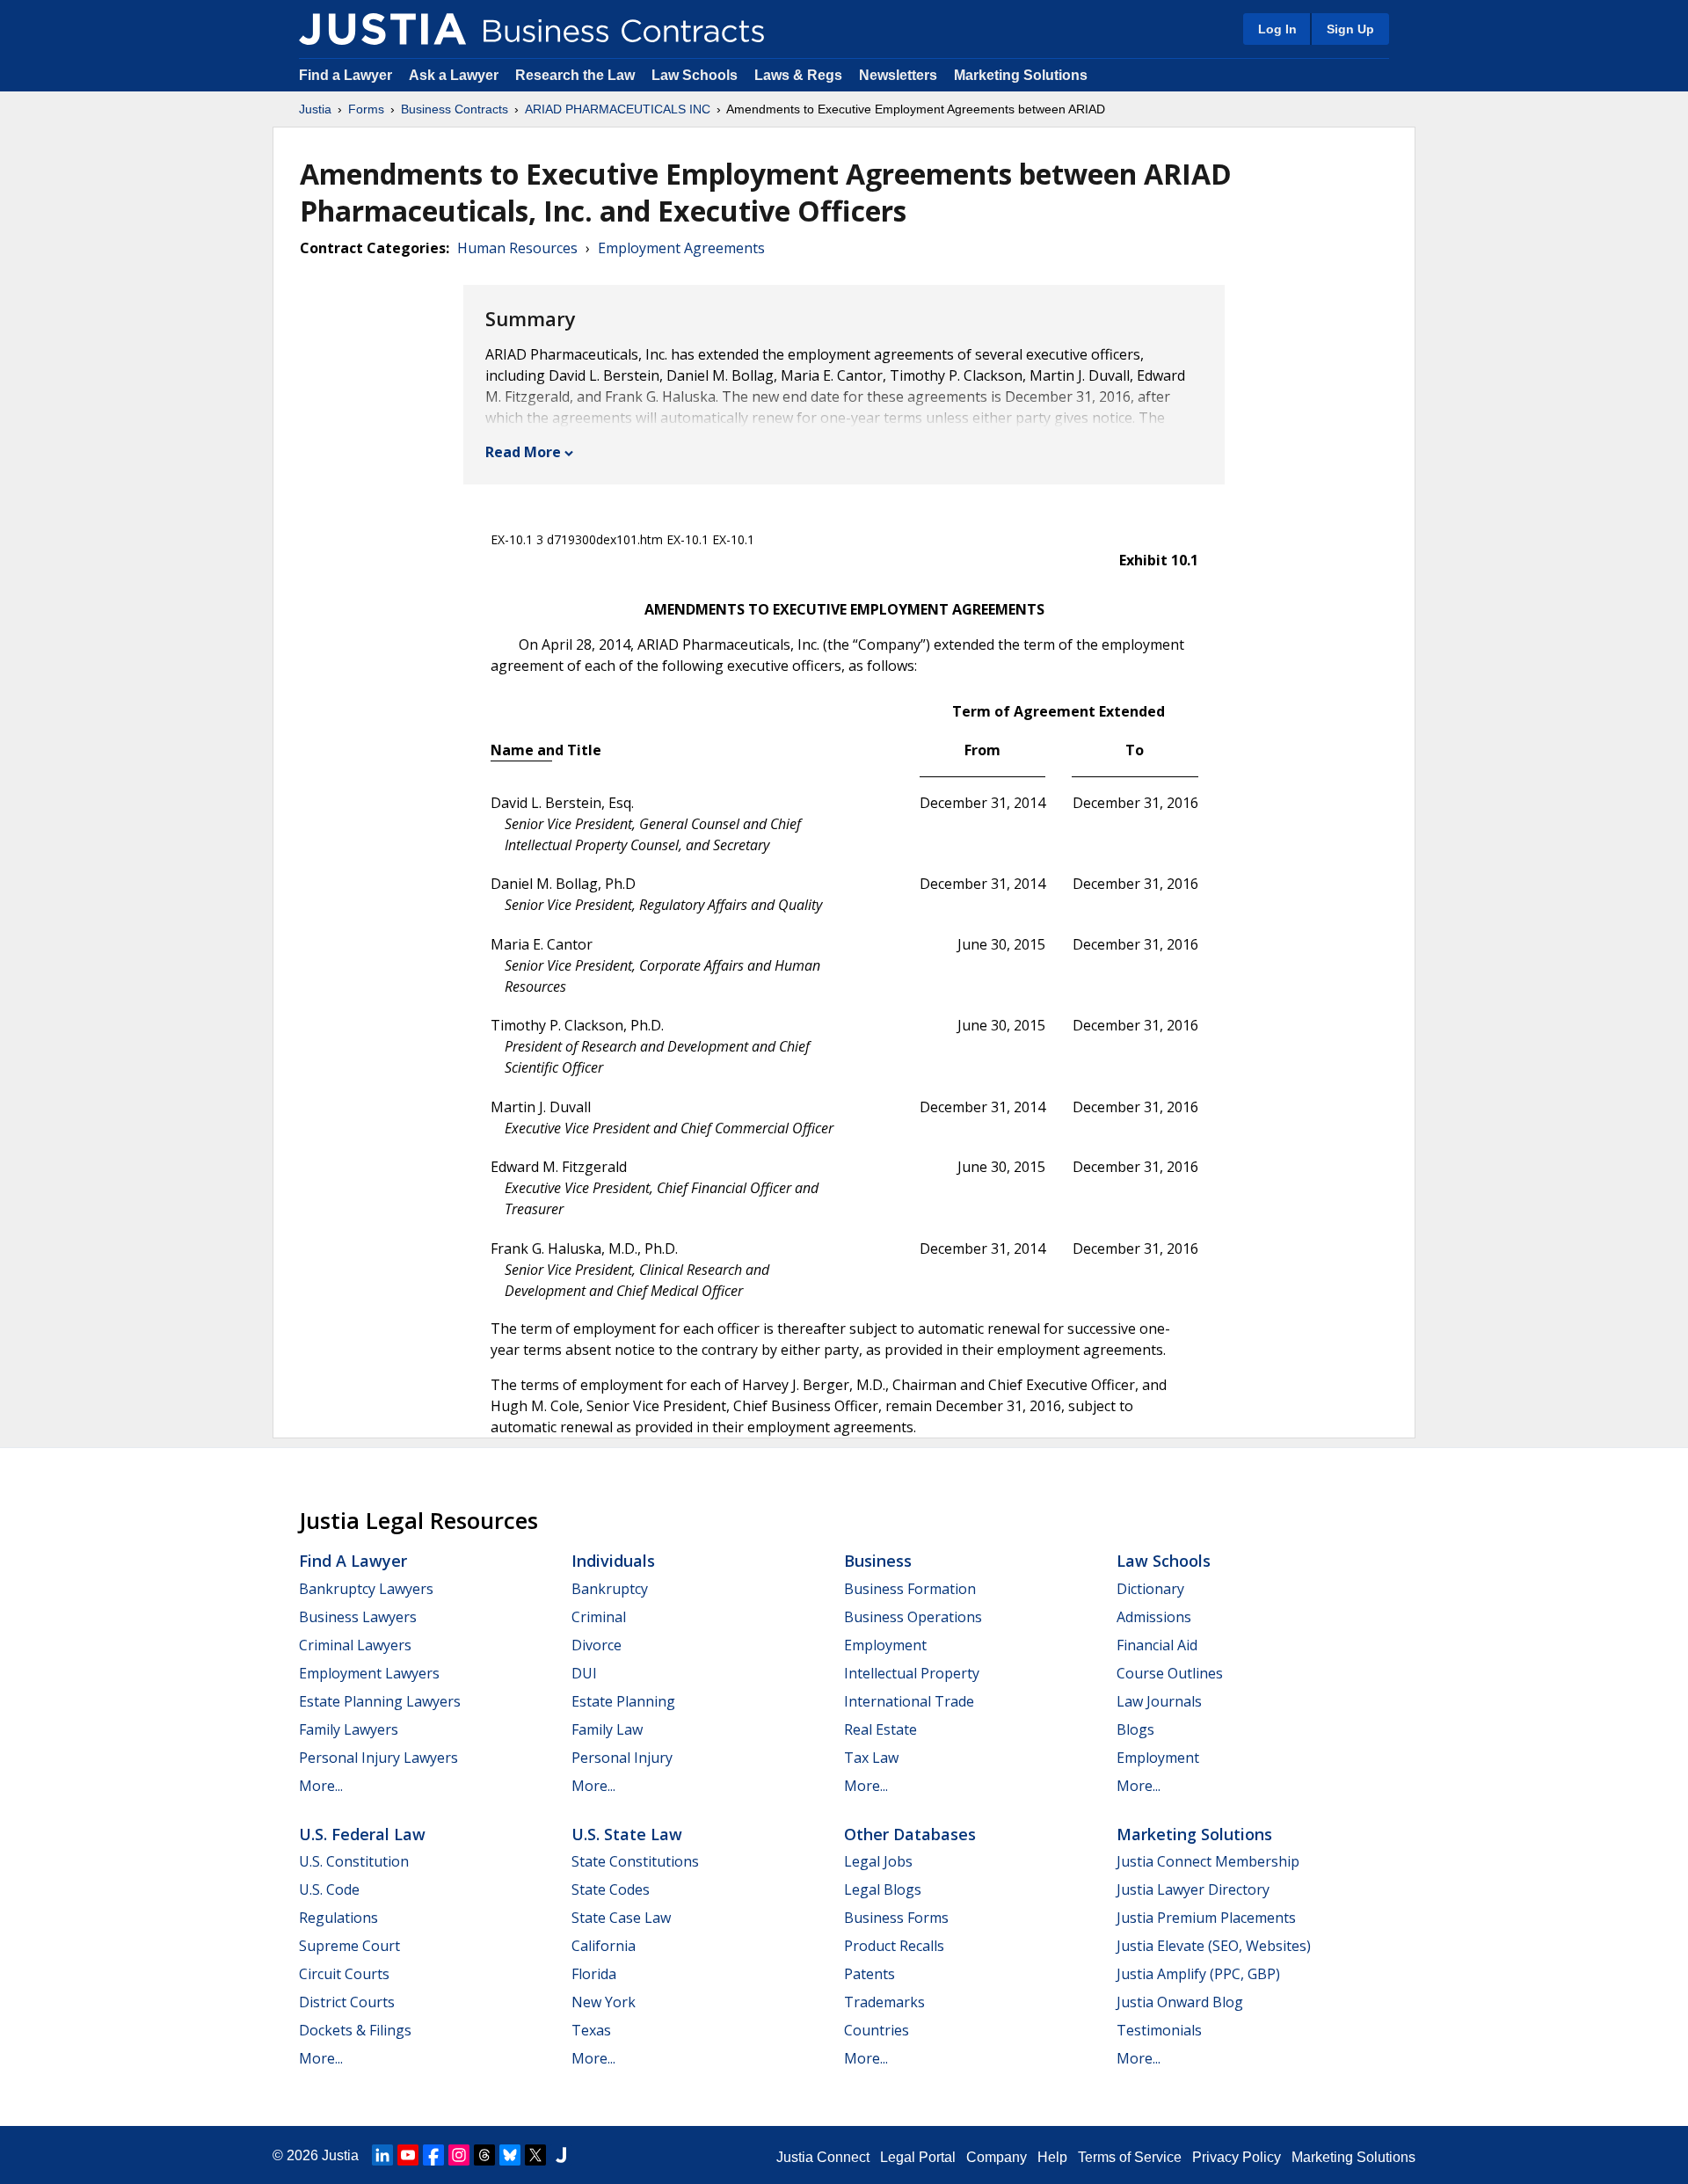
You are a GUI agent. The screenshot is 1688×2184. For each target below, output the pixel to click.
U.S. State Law (627, 1834)
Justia (315, 109)
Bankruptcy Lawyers (366, 1589)
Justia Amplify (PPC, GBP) (1198, 1974)
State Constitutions (635, 1861)
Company (997, 2157)
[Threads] (484, 2155)
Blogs (1135, 1729)
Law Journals (1159, 1701)
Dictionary (1150, 1589)
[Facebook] (433, 2155)
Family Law (607, 1729)
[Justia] (382, 29)
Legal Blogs (883, 1889)
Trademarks (884, 2002)
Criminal (599, 1617)
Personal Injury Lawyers (378, 1758)
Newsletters (898, 75)
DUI (584, 1673)
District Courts (347, 2002)
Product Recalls (894, 1946)
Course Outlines (1170, 1673)
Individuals (613, 1561)
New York (604, 2002)
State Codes (611, 1889)
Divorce (597, 1645)
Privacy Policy (1237, 2157)
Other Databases (910, 1834)
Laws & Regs (798, 75)
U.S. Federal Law (362, 1834)
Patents (869, 1974)
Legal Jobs (878, 1861)
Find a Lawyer (346, 75)
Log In (1277, 29)
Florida (594, 1974)
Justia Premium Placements (1206, 1918)
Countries (877, 2030)
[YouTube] (408, 2155)
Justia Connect (823, 2157)
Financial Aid (1157, 1645)
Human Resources (517, 248)
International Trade (909, 1701)
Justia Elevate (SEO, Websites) (1214, 1946)
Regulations (338, 1918)
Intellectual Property (912, 1673)
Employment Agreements (681, 248)
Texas (591, 2030)
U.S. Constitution (354, 1861)
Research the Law (575, 75)
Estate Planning (623, 1701)
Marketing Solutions (1021, 75)
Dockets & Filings (355, 2030)
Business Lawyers (358, 1617)
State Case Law (621, 1918)
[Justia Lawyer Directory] (561, 2155)
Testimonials (1159, 2030)
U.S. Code (329, 1889)
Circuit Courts (344, 1974)
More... (321, 1786)
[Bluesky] (510, 2155)
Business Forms (896, 1918)
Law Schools (695, 75)
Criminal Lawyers (355, 1645)
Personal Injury (622, 1758)
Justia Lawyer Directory (1193, 1889)
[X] (535, 2155)
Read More (523, 452)
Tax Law (871, 1758)
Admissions (1154, 1617)
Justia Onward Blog (1180, 2002)
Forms (366, 109)
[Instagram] (459, 2155)
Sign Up (1350, 29)
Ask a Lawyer (455, 75)
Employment (885, 1645)
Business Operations (913, 1617)
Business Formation (910, 1589)
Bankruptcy (610, 1589)
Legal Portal (918, 2157)
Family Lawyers (349, 1729)
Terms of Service (1130, 2157)
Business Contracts (455, 109)
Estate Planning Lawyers (380, 1701)
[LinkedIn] (382, 2155)
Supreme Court (349, 1946)
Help (1052, 2157)
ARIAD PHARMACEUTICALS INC (618, 109)
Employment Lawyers (369, 1673)
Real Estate (880, 1729)
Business (878, 1561)
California (604, 1946)
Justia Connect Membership (1208, 1861)
